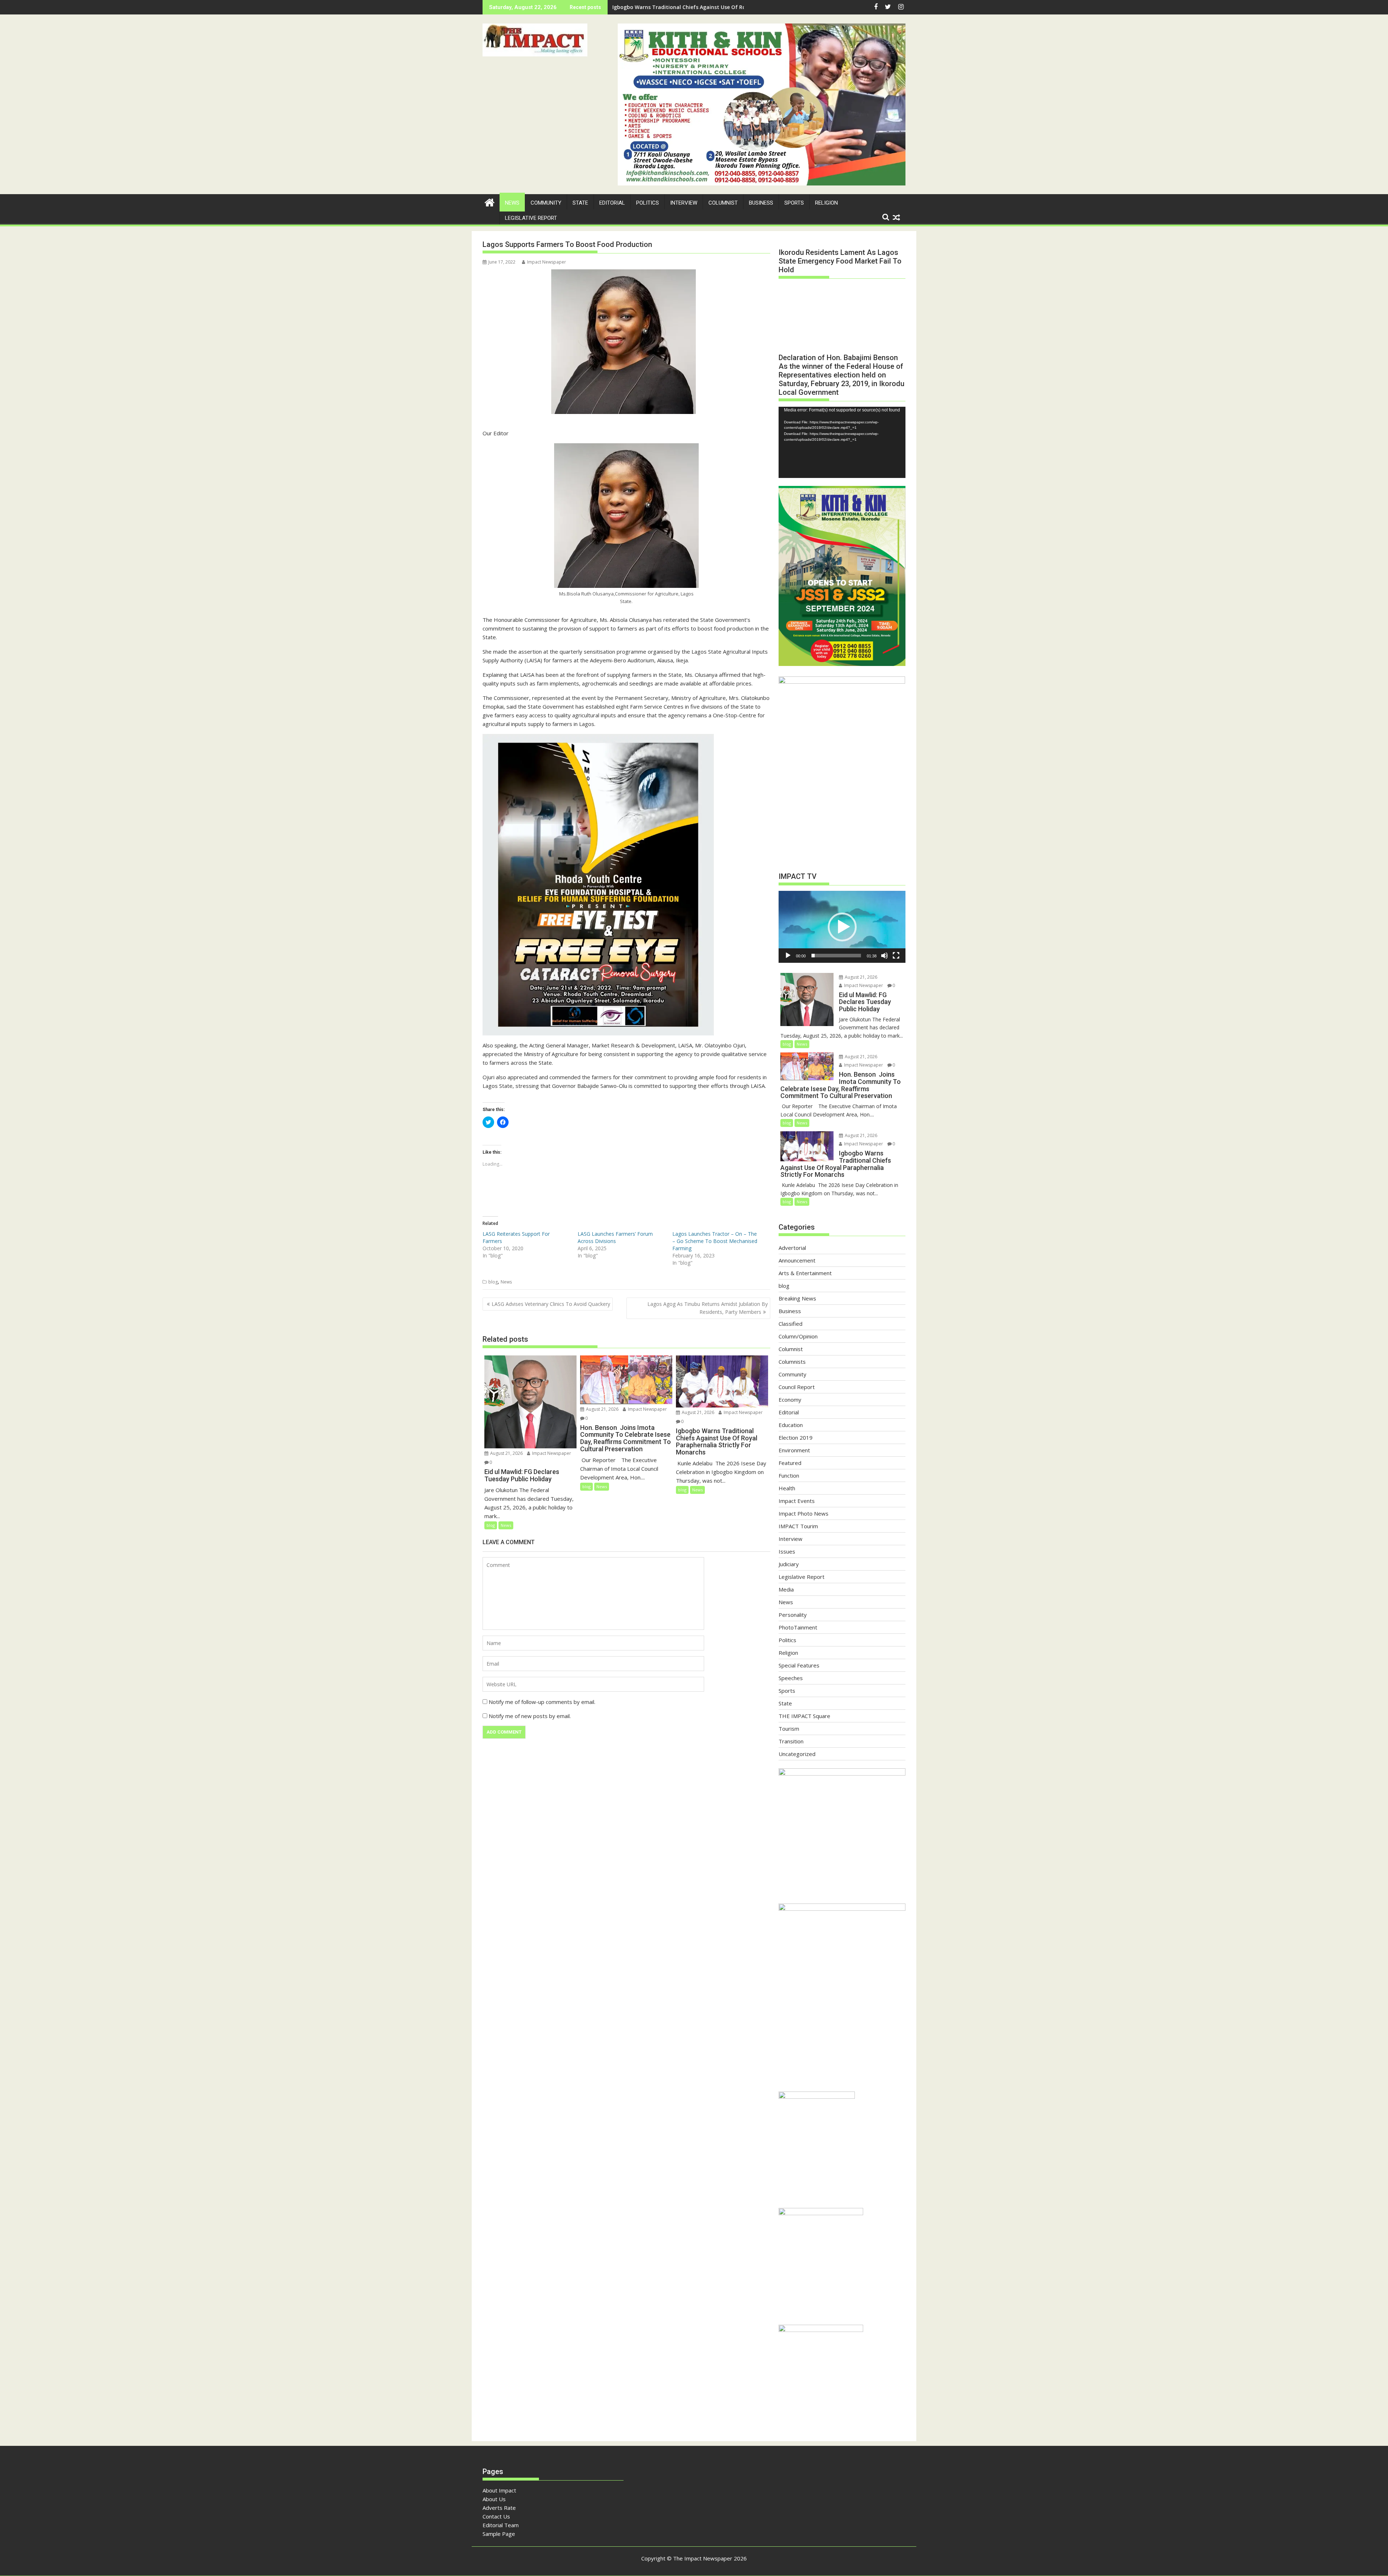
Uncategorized (797, 1754)
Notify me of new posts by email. (530, 1716)
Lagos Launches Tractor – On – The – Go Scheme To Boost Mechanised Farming (715, 1241)
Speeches (791, 1678)
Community (546, 203)
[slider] (836, 956)
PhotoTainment (798, 1627)
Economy (790, 1400)
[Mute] (884, 956)
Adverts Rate (499, 2508)
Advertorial (792, 1248)
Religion (826, 203)
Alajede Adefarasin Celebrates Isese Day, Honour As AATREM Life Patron (703, 7)
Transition (791, 1741)
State (580, 203)
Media (786, 1589)
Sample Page (499, 2534)
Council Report (797, 1387)
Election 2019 (796, 1437)
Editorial (612, 203)
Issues (787, 1551)
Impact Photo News (804, 1513)
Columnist (723, 203)
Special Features (799, 1665)
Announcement (797, 1260)
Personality (793, 1615)
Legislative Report (531, 218)
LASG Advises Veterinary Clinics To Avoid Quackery (551, 1304)
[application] (842, 442)
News (512, 203)
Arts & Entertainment (805, 1273)
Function (789, 1475)
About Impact (499, 2490)
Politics (648, 203)
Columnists (792, 1362)
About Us (494, 2499)
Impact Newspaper (547, 262)
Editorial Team (501, 2525)
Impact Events (797, 1501)
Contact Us (496, 2516)
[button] (535, 40)
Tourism (789, 1729)
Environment (794, 1450)
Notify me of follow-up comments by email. (542, 1702)
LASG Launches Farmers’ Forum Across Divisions (615, 1237)
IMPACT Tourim (798, 1526)
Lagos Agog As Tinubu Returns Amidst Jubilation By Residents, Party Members (708, 1308)
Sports (794, 203)
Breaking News (797, 1298)
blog (493, 1282)
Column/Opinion (798, 1336)
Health (787, 1488)
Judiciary (789, 1564)
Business (761, 203)
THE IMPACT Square (804, 1716)
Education (791, 1425)
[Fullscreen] (896, 956)
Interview (684, 203)
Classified (791, 1324)
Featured (790, 1463)
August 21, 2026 (506, 1453)
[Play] (788, 956)
